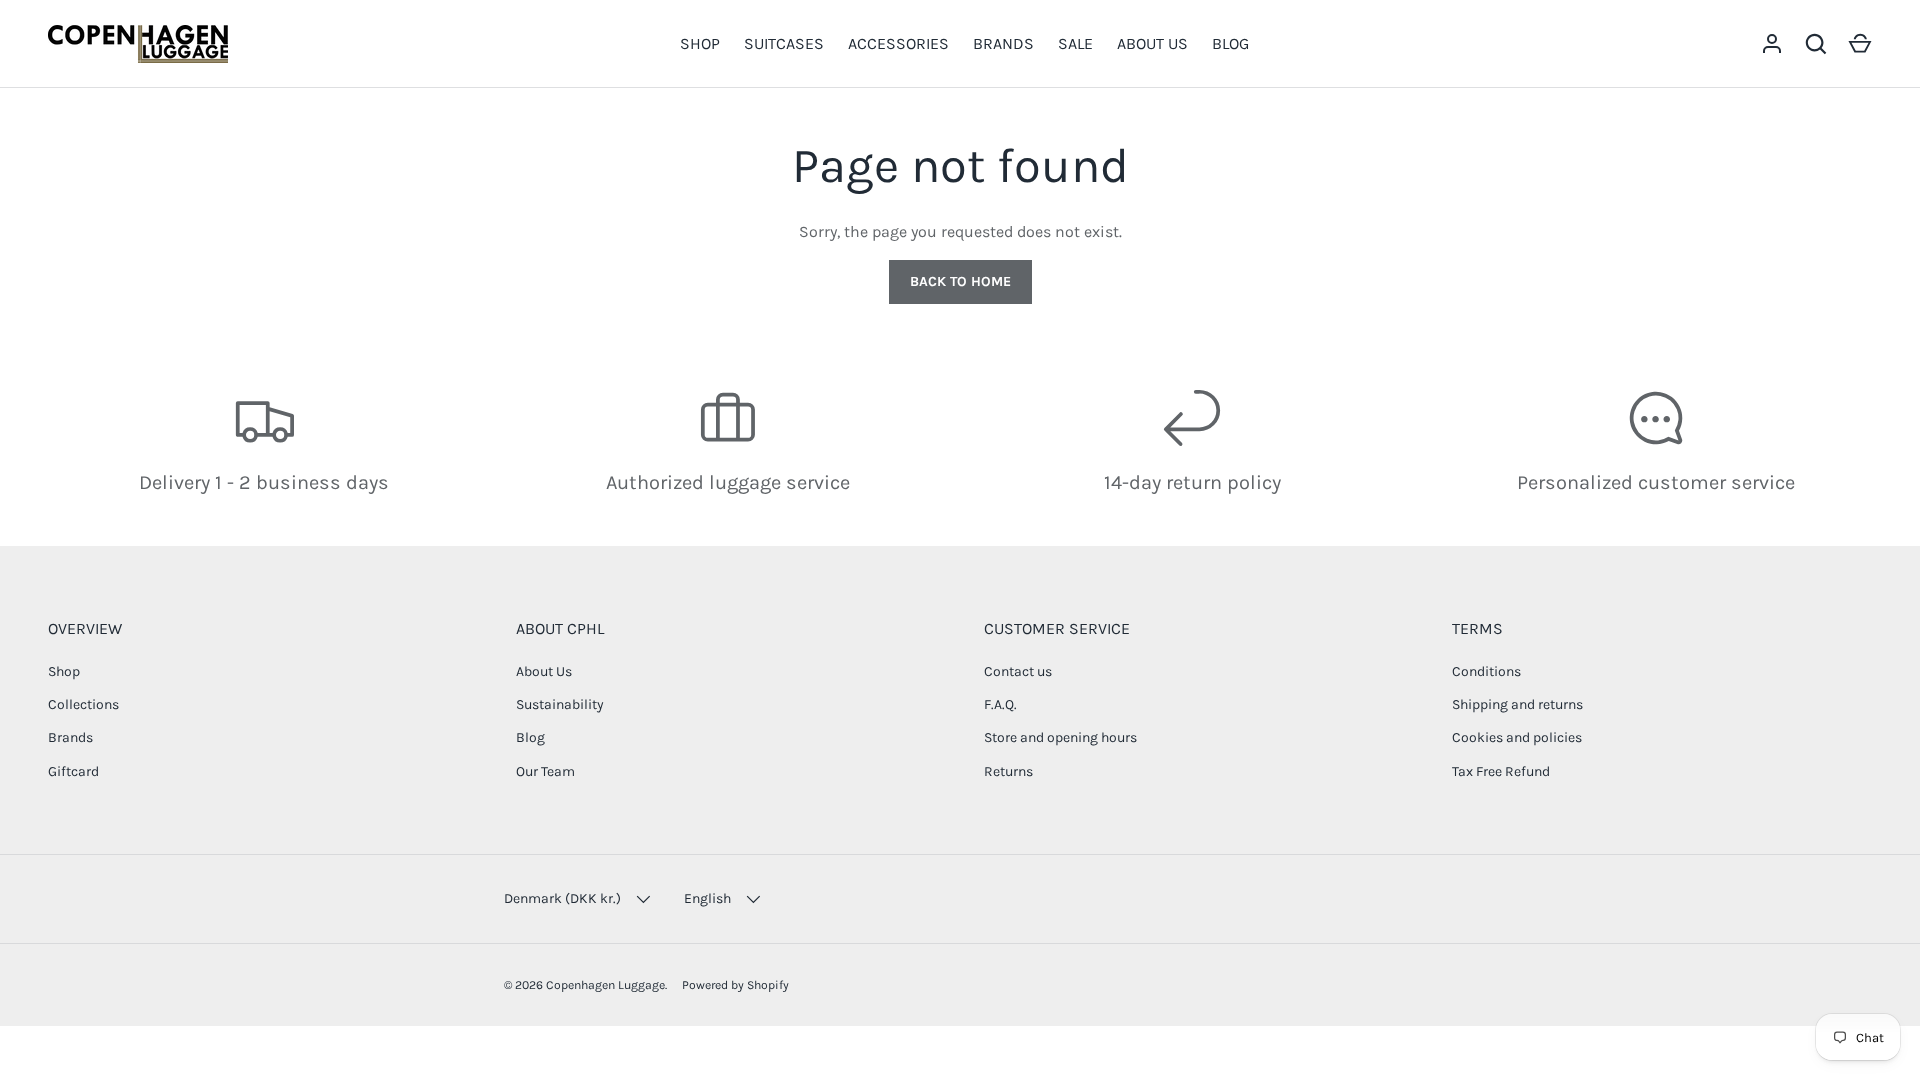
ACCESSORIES (898, 43)
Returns (1008, 771)
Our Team (545, 771)
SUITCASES (784, 43)
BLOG (1230, 43)
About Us (544, 671)
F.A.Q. (1000, 704)
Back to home (960, 281)
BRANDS (1003, 43)
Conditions (1486, 671)
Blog (530, 737)
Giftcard (73, 771)
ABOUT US (1152, 43)
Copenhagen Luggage (605, 985)
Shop (64, 671)
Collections (83, 704)
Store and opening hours (1060, 737)
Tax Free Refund (1501, 771)
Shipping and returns (1517, 704)
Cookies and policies (1517, 737)
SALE (1075, 43)
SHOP (700, 43)
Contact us (1018, 671)
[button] (1860, 44)
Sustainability (560, 704)
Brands (70, 737)
